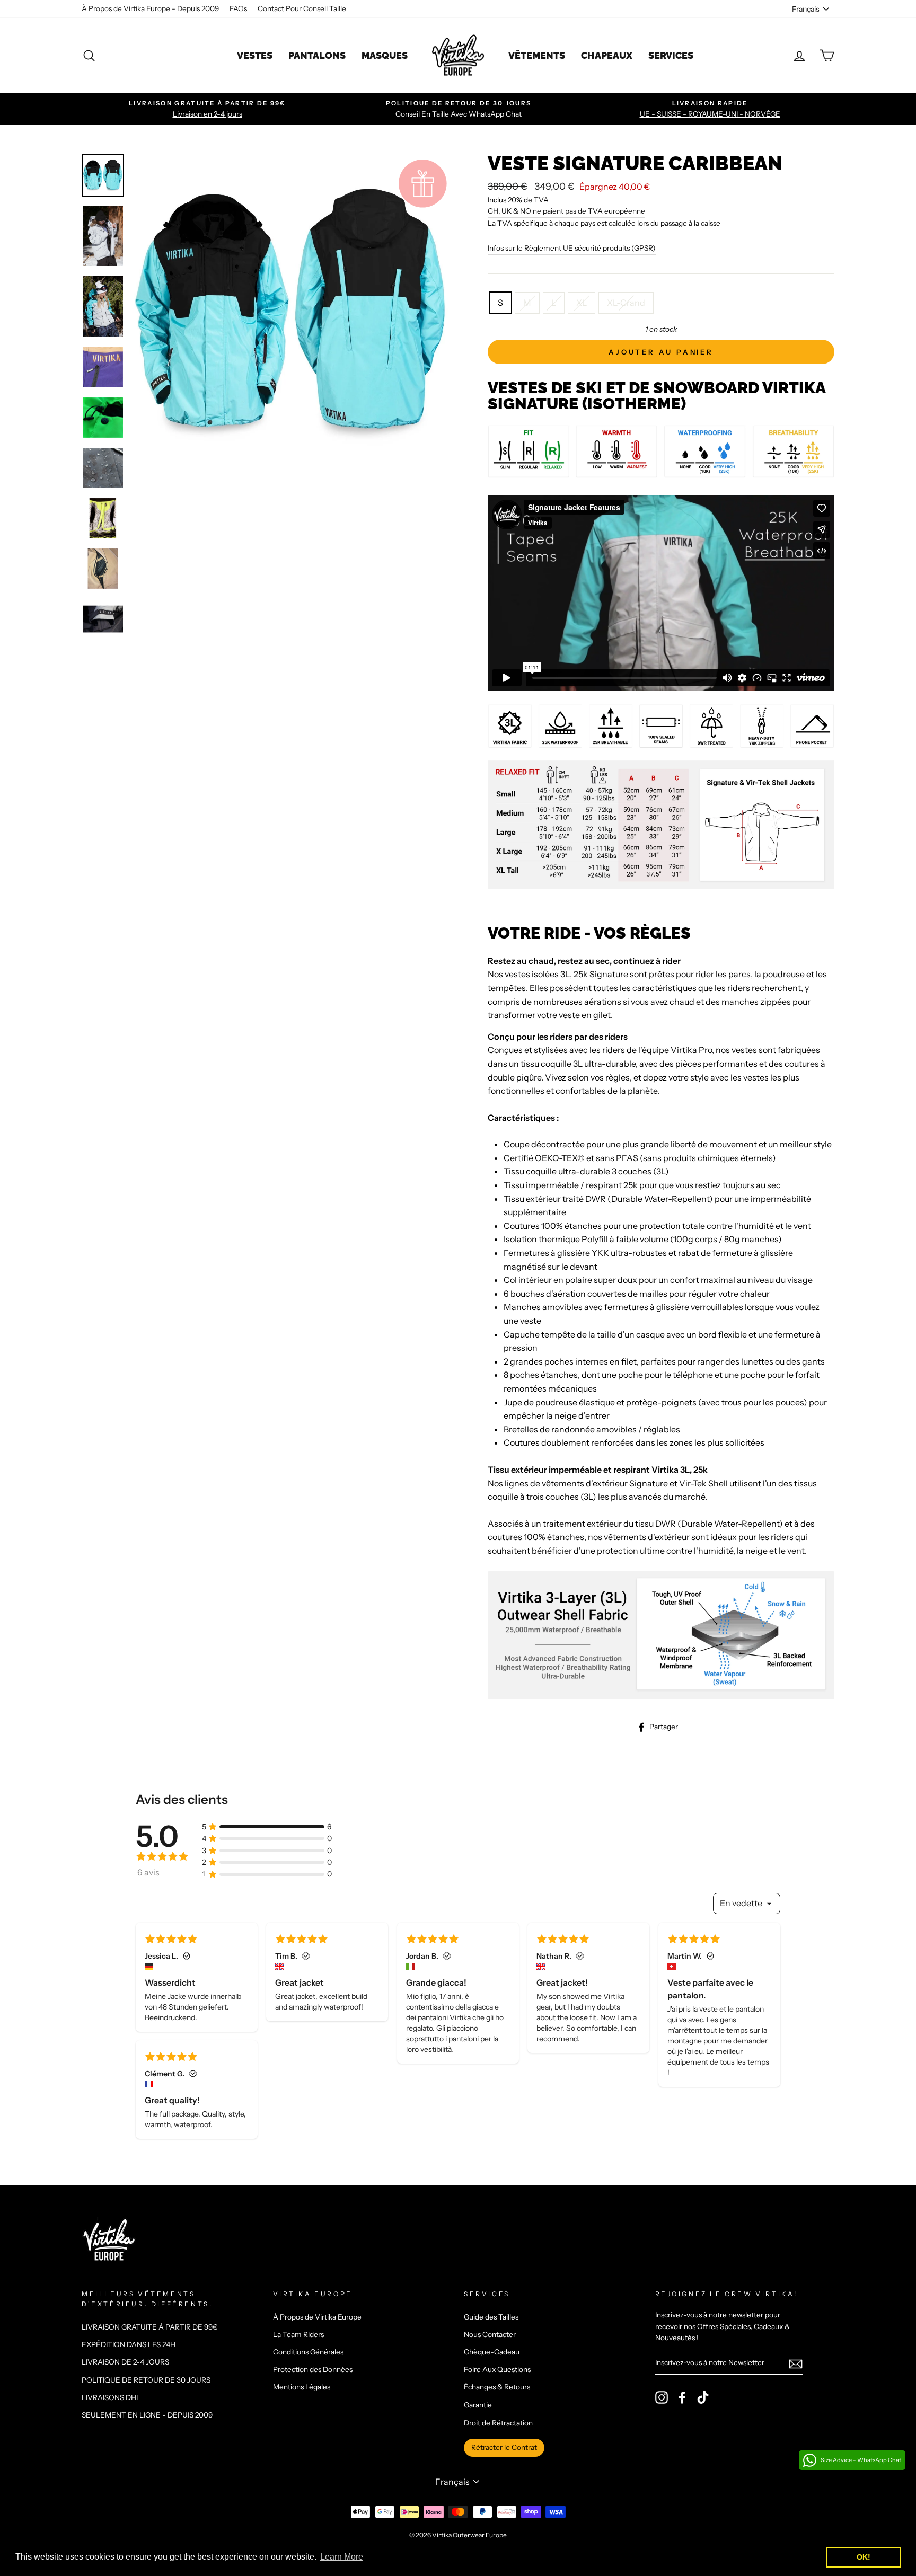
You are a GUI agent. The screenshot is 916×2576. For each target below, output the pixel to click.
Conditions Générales (308, 2352)
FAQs (238, 8)
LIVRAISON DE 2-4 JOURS (125, 2362)
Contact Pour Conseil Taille (302, 8)
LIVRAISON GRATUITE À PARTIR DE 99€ (150, 2327)
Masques (385, 55)
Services (671, 55)
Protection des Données (313, 2369)
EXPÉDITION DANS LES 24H (129, 2344)
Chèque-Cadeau (492, 2352)
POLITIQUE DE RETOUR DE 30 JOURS (146, 2380)
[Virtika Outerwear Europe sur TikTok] (703, 2397)
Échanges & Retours (497, 2387)
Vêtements (537, 55)
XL (582, 303)
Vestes (255, 55)
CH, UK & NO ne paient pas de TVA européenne (566, 211)
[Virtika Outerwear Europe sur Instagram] (662, 2397)
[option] (207, 109)
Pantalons (317, 55)
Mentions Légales (302, 2387)
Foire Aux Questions (497, 2369)
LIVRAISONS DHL (111, 2397)
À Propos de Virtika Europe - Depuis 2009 (150, 8)
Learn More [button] (342, 2557)
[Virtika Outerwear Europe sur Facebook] (682, 2397)
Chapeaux (607, 55)
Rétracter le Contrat (504, 2447)
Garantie (478, 2405)
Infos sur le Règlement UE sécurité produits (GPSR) (572, 248)
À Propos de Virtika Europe (317, 2317)
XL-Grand (626, 303)
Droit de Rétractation (498, 2423)
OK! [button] (864, 2557)
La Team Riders (298, 2334)
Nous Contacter (490, 2334)
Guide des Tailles (491, 2317)
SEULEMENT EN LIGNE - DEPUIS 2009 (147, 2415)
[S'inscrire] (796, 2363)
